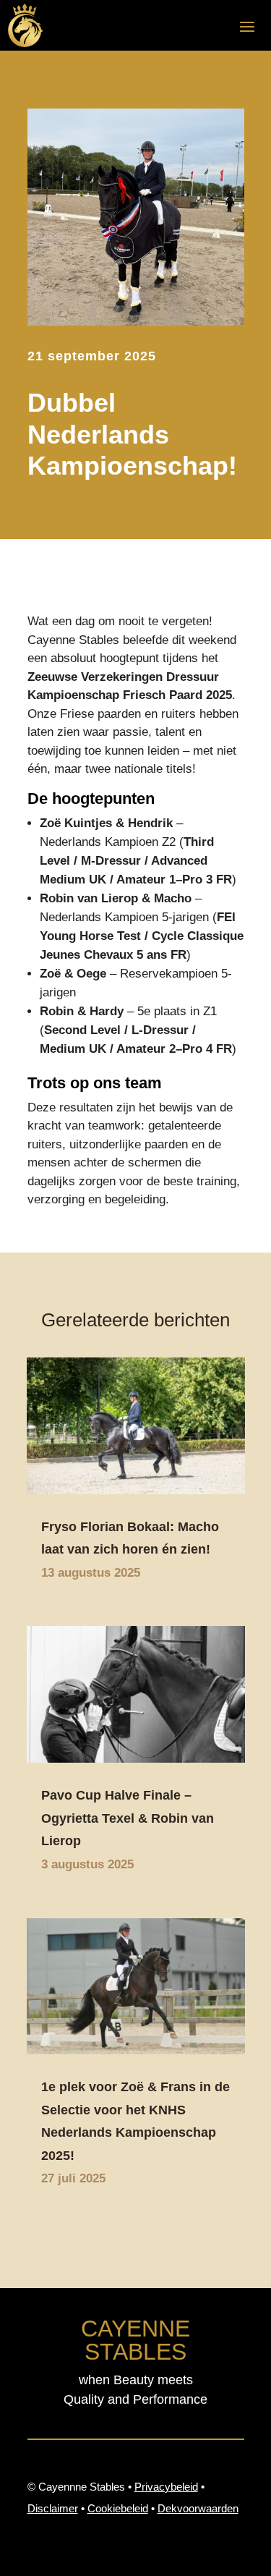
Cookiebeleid (118, 2508)
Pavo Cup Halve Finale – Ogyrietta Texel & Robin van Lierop (128, 1818)
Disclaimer (53, 2508)
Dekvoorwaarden (198, 2508)
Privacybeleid (166, 2487)
